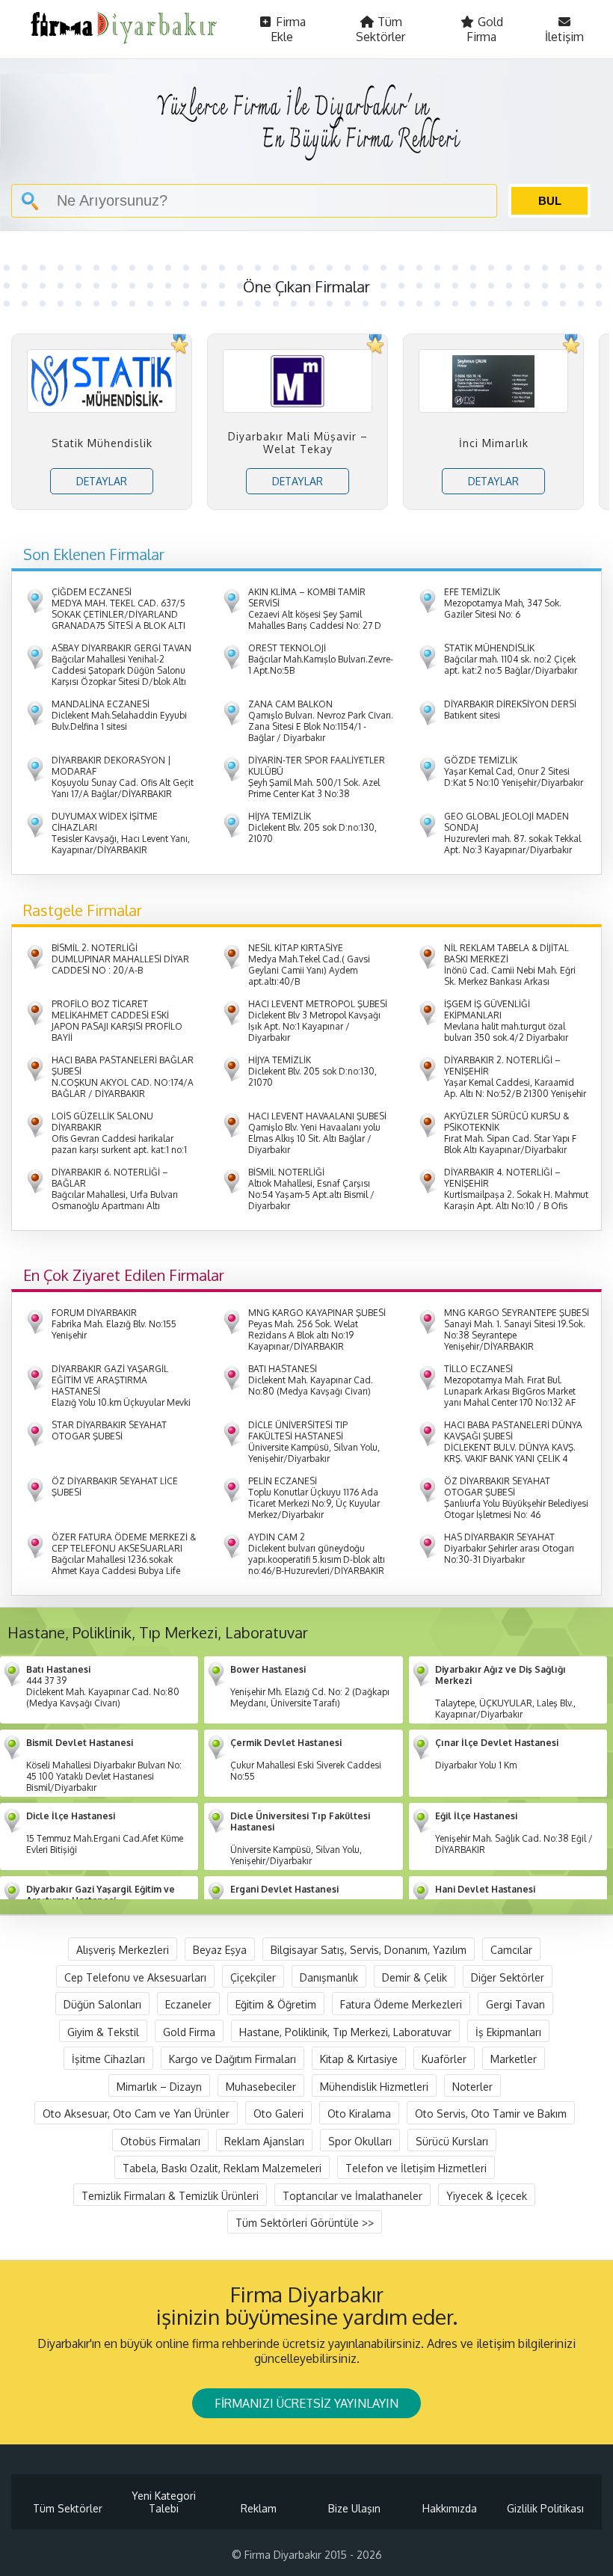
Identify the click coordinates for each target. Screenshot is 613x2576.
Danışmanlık (329, 1977)
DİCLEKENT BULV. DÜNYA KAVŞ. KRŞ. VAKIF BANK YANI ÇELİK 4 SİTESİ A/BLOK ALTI (513, 1447)
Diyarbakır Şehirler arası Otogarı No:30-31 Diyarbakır (509, 1548)
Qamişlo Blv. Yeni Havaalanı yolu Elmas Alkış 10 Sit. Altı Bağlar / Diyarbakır (317, 1133)
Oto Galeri (278, 2114)
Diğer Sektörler (508, 1977)
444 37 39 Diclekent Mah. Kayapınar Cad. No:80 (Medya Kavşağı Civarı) (103, 1686)
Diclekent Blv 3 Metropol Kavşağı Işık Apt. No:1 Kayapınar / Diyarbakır (318, 1021)
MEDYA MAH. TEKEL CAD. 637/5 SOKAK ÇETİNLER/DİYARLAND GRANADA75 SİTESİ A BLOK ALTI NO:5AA (118, 614)
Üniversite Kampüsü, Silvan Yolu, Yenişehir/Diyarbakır (314, 1442)
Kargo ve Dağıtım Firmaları (232, 2059)
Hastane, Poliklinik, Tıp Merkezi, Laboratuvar (345, 2031)
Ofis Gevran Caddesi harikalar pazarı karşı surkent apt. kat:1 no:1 (119, 1133)
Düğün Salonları (102, 2004)
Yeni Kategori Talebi (164, 2502)
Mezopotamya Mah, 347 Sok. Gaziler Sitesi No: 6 (503, 603)
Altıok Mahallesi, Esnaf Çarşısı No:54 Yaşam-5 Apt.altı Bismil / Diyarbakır (311, 1189)
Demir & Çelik (415, 1977)
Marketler (514, 2059)
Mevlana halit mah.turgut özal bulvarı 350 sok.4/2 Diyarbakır (506, 1021)
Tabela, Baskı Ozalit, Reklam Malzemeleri (222, 2168)
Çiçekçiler (253, 1977)
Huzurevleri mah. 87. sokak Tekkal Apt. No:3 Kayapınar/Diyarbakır (512, 833)
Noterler (472, 2086)
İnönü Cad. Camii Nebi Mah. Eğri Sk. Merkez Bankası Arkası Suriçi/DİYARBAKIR (510, 970)
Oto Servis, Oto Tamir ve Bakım (491, 2114)
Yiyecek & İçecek (487, 2195)
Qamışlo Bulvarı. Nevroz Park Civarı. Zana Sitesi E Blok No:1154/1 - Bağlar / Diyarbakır (321, 721)
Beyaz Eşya (220, 1950)
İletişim (564, 37)
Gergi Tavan (515, 2004)
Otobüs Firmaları (160, 2140)
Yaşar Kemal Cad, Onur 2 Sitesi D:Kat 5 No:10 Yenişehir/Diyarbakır (514, 771)
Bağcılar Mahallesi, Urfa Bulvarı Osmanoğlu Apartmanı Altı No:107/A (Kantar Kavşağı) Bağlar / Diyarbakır (123, 1200)
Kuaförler (444, 2059)
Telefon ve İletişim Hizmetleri (416, 2168)
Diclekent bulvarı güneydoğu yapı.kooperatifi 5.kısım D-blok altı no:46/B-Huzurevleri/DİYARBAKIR (317, 1554)
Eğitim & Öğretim (276, 2004)
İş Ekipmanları (508, 2031)
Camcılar (511, 1950)
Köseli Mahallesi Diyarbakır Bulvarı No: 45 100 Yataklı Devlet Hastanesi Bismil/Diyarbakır (104, 1765)
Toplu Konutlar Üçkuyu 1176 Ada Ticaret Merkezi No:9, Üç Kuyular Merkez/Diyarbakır (314, 1498)
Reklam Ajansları (264, 2140)
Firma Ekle (288, 29)
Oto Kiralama (359, 2114)
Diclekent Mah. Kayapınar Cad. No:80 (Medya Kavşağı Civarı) (311, 1380)
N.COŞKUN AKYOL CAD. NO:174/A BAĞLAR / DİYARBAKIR (123, 1077)
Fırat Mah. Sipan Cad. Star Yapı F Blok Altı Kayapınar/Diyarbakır (510, 1133)
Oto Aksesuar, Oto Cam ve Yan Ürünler (136, 2114)
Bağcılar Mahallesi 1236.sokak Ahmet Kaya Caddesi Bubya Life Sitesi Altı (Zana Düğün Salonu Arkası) (124, 1565)
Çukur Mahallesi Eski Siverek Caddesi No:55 (306, 1759)
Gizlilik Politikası (545, 2508)
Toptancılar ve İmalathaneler (352, 2195)
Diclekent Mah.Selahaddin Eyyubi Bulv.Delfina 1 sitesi (119, 715)
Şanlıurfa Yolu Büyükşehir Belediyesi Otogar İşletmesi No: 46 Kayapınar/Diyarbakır (516, 1503)
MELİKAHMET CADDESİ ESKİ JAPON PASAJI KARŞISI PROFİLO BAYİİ (117, 1021)
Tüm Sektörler (381, 29)
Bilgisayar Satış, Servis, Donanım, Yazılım (369, 1950)
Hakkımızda (450, 2508)
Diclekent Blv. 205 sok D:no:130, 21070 (312, 827)
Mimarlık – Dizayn (159, 2086)
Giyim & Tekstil (103, 2031)
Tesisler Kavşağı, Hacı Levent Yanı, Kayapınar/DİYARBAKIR (121, 833)
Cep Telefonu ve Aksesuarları (135, 1977)
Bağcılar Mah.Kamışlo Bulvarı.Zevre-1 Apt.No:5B (321, 659)
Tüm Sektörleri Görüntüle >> (305, 2223)
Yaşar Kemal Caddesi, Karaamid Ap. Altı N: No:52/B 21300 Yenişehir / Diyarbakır (515, 1082)
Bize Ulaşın (354, 2508)
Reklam (259, 2508)
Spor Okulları (360, 2140)
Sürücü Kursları (452, 2140)
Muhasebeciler (261, 2086)
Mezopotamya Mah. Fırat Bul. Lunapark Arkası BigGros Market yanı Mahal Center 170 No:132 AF (510, 1386)
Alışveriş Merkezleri (123, 1950)
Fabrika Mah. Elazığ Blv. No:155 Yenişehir (114, 1324)
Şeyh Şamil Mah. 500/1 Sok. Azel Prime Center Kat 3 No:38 (317, 777)
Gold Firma (485, 29)
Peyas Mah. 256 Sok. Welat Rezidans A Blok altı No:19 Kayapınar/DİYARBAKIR (317, 1330)
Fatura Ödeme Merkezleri (401, 2004)
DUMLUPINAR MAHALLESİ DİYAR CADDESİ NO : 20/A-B (120, 959)
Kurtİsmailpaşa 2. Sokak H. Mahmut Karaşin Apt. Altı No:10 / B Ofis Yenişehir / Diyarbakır (516, 1195)
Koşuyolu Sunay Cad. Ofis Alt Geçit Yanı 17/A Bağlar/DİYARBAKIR (123, 777)
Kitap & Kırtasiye (359, 2059)
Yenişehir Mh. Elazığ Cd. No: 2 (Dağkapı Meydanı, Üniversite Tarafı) (310, 1686)
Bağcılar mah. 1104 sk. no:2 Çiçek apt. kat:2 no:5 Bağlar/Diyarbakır (511, 659)
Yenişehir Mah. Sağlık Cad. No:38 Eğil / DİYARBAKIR (514, 1833)
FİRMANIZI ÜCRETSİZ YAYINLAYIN (306, 2403)
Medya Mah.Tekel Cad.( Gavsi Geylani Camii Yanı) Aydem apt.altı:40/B (309, 965)
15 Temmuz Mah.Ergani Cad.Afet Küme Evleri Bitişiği (105, 1833)
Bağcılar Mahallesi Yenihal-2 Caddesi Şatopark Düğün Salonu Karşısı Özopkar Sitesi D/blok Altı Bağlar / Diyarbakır (121, 670)
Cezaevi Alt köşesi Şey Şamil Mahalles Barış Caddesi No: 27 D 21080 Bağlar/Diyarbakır (315, 614)
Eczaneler (188, 2004)
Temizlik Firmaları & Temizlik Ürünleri (170, 2195)
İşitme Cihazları (108, 2059)
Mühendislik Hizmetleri (374, 2086)
